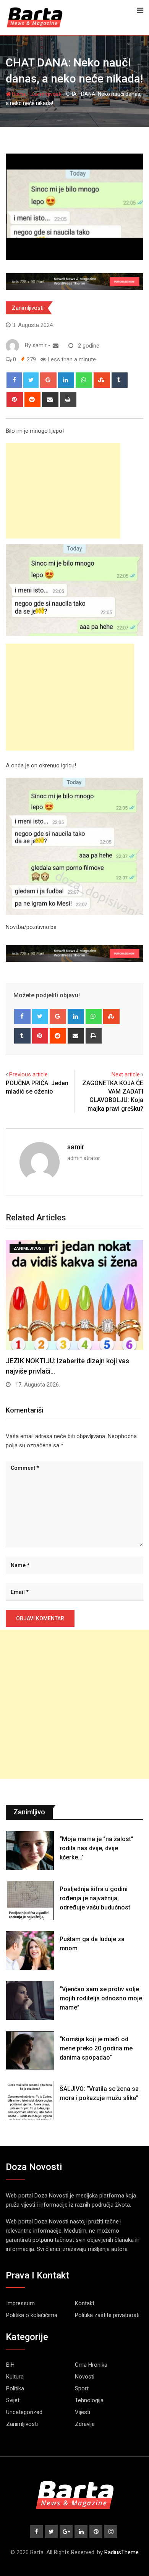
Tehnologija (89, 2400)
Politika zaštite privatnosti (107, 2315)
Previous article (28, 1074)
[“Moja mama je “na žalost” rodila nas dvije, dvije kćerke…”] (30, 1850)
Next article (126, 1074)
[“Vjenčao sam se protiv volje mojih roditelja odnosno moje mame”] (30, 2001)
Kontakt (85, 2303)
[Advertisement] (63, 491)
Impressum (20, 2303)
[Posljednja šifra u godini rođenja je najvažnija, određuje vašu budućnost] (30, 1900)
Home (19, 94)
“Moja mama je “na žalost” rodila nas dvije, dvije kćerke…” (96, 1848)
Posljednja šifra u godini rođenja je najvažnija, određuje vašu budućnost (95, 1898)
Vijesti (83, 2412)
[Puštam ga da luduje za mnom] (30, 1951)
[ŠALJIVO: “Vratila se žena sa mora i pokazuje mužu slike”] (30, 2100)
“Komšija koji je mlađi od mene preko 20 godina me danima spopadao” (96, 2048)
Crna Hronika (91, 2365)
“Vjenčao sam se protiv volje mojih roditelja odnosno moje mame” (101, 1998)
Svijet (13, 2400)
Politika (15, 2388)
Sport (82, 2388)
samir (76, 1147)
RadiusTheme (121, 2552)
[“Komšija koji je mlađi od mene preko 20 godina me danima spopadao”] (30, 2051)
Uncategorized (24, 2412)
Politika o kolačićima (32, 2315)
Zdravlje (85, 2424)
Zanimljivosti (46, 94)
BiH (10, 2365)
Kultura (15, 2377)
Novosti (85, 2377)
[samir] (56, 346)
